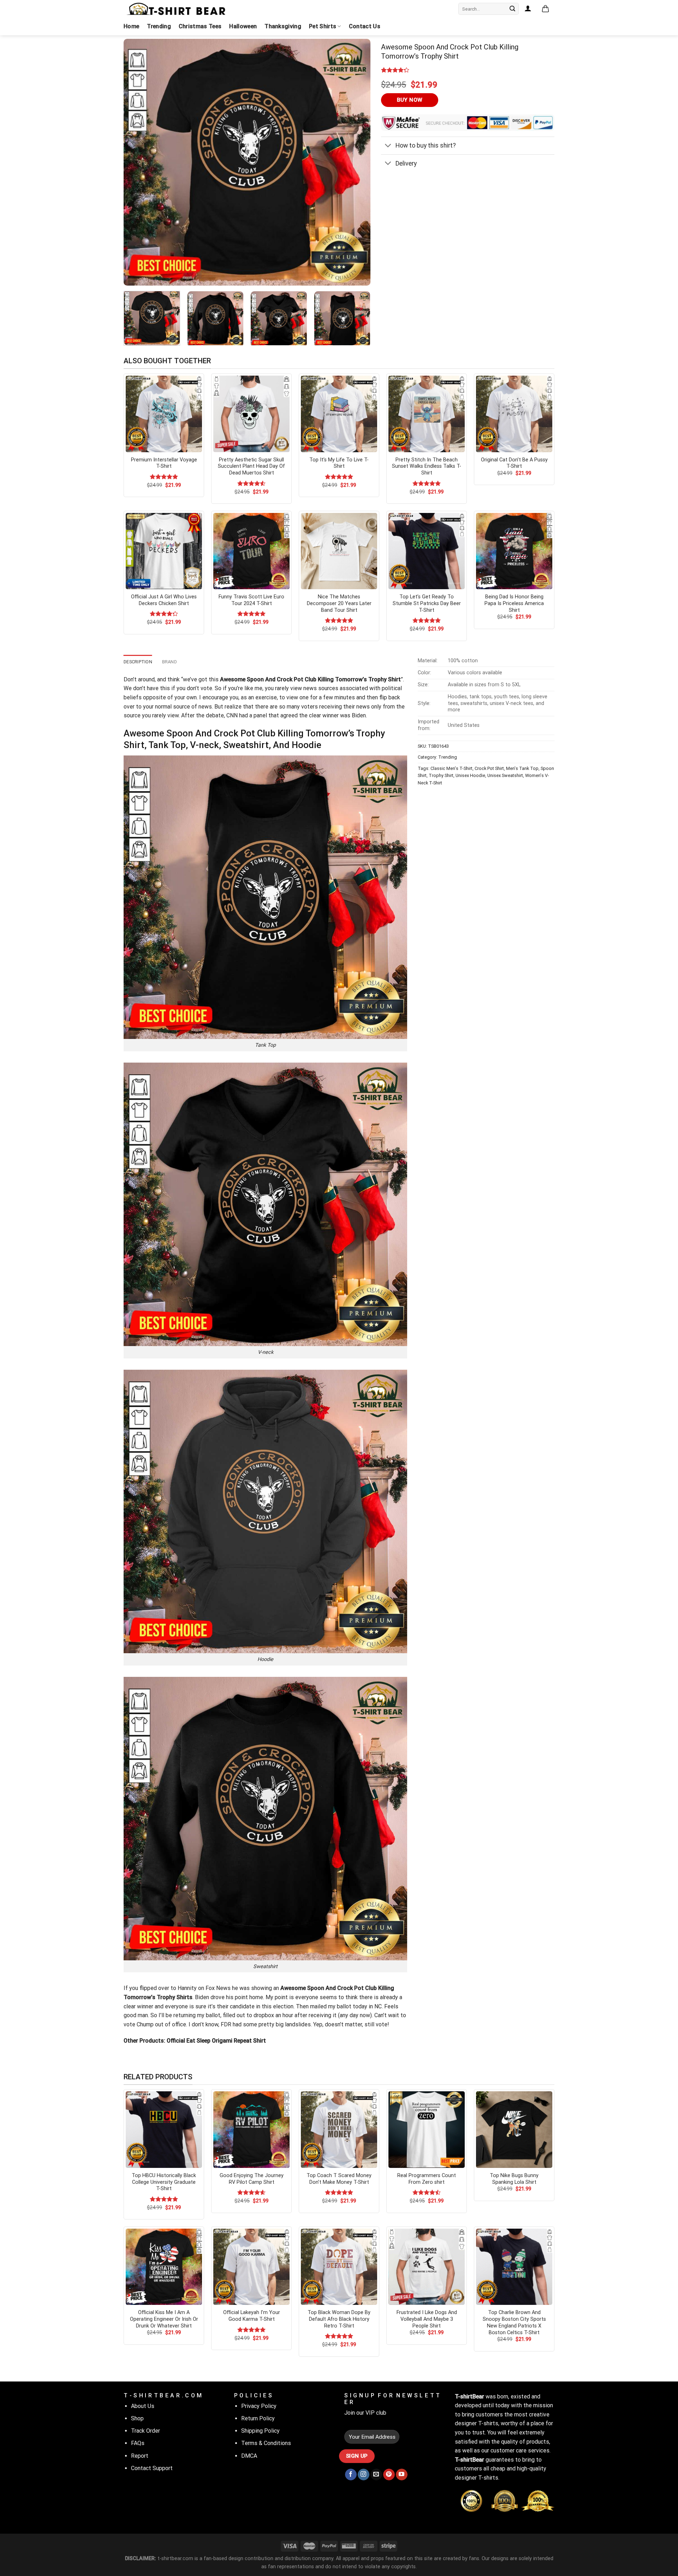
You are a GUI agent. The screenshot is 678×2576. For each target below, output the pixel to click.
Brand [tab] (169, 662)
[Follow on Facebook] (351, 2475)
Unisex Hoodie (470, 775)
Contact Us (365, 26)
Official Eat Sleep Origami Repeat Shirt (216, 2041)
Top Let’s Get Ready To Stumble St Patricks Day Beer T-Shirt (427, 603)
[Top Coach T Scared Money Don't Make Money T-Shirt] (339, 2129)
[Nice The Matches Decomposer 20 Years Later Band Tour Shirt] (339, 551)
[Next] (357, 162)
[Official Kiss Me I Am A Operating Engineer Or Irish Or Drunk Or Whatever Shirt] (164, 2267)
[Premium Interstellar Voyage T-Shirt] (164, 414)
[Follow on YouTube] (402, 2475)
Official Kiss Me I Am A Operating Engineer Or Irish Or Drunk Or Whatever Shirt (164, 2319)
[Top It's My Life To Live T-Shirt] (339, 414)
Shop (137, 2418)
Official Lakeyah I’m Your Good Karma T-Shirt (252, 2316)
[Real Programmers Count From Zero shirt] (427, 2129)
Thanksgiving (283, 26)
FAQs (138, 2443)
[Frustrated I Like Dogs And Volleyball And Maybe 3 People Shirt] (427, 2267)
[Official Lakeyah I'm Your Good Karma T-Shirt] (251, 2267)
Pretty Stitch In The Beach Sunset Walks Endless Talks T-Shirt (427, 466)
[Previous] (137, 162)
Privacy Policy (259, 2406)
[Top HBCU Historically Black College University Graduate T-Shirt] (164, 2129)
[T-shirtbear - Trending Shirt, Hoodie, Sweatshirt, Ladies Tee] (177, 9)
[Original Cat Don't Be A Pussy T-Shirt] (514, 414)
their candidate (236, 2006)
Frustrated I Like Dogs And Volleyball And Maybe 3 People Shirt (427, 2319)
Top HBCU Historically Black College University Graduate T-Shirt (164, 2182)
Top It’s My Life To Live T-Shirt (339, 463)
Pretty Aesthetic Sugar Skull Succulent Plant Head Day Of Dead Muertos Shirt (251, 466)
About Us (143, 2406)
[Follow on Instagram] (364, 2475)
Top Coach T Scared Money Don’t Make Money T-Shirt (339, 2179)
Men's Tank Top (522, 768)
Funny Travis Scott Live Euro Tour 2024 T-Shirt (251, 600)
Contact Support (152, 2468)
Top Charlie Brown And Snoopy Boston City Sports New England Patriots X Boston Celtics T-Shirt (514, 2322)
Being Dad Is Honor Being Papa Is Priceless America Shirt (514, 603)
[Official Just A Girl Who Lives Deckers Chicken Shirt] (164, 551)
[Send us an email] (376, 2475)
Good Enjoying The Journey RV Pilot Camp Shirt (252, 2179)
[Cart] (545, 9)
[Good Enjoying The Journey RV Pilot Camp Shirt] (251, 2129)
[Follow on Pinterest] (389, 2475)
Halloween (243, 26)
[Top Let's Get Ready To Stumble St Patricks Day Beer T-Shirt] (427, 551)
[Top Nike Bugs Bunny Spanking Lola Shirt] (514, 2129)
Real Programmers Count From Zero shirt (427, 2179)
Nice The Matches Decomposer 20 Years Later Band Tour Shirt (339, 603)
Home (131, 26)
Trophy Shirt (441, 775)
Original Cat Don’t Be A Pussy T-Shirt (514, 463)
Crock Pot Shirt (489, 768)
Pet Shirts (323, 26)
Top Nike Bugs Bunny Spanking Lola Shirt (514, 2179)
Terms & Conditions (266, 2443)
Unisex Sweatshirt (505, 775)
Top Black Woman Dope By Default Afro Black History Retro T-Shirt (339, 2319)
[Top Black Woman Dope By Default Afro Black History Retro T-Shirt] (339, 2267)
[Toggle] (388, 146)
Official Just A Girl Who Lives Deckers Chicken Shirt (164, 600)
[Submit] (512, 9)
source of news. (193, 707)
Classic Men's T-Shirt (451, 768)
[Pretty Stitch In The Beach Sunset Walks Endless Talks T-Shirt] (427, 414)
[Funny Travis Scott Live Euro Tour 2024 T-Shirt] (251, 551)
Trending (159, 26)
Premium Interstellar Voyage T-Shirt (164, 463)
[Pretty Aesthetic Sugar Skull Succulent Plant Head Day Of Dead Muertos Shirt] (251, 414)
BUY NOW (410, 100)
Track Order (145, 2431)
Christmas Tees (200, 26)
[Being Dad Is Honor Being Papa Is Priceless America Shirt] (514, 551)
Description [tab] (138, 662)
